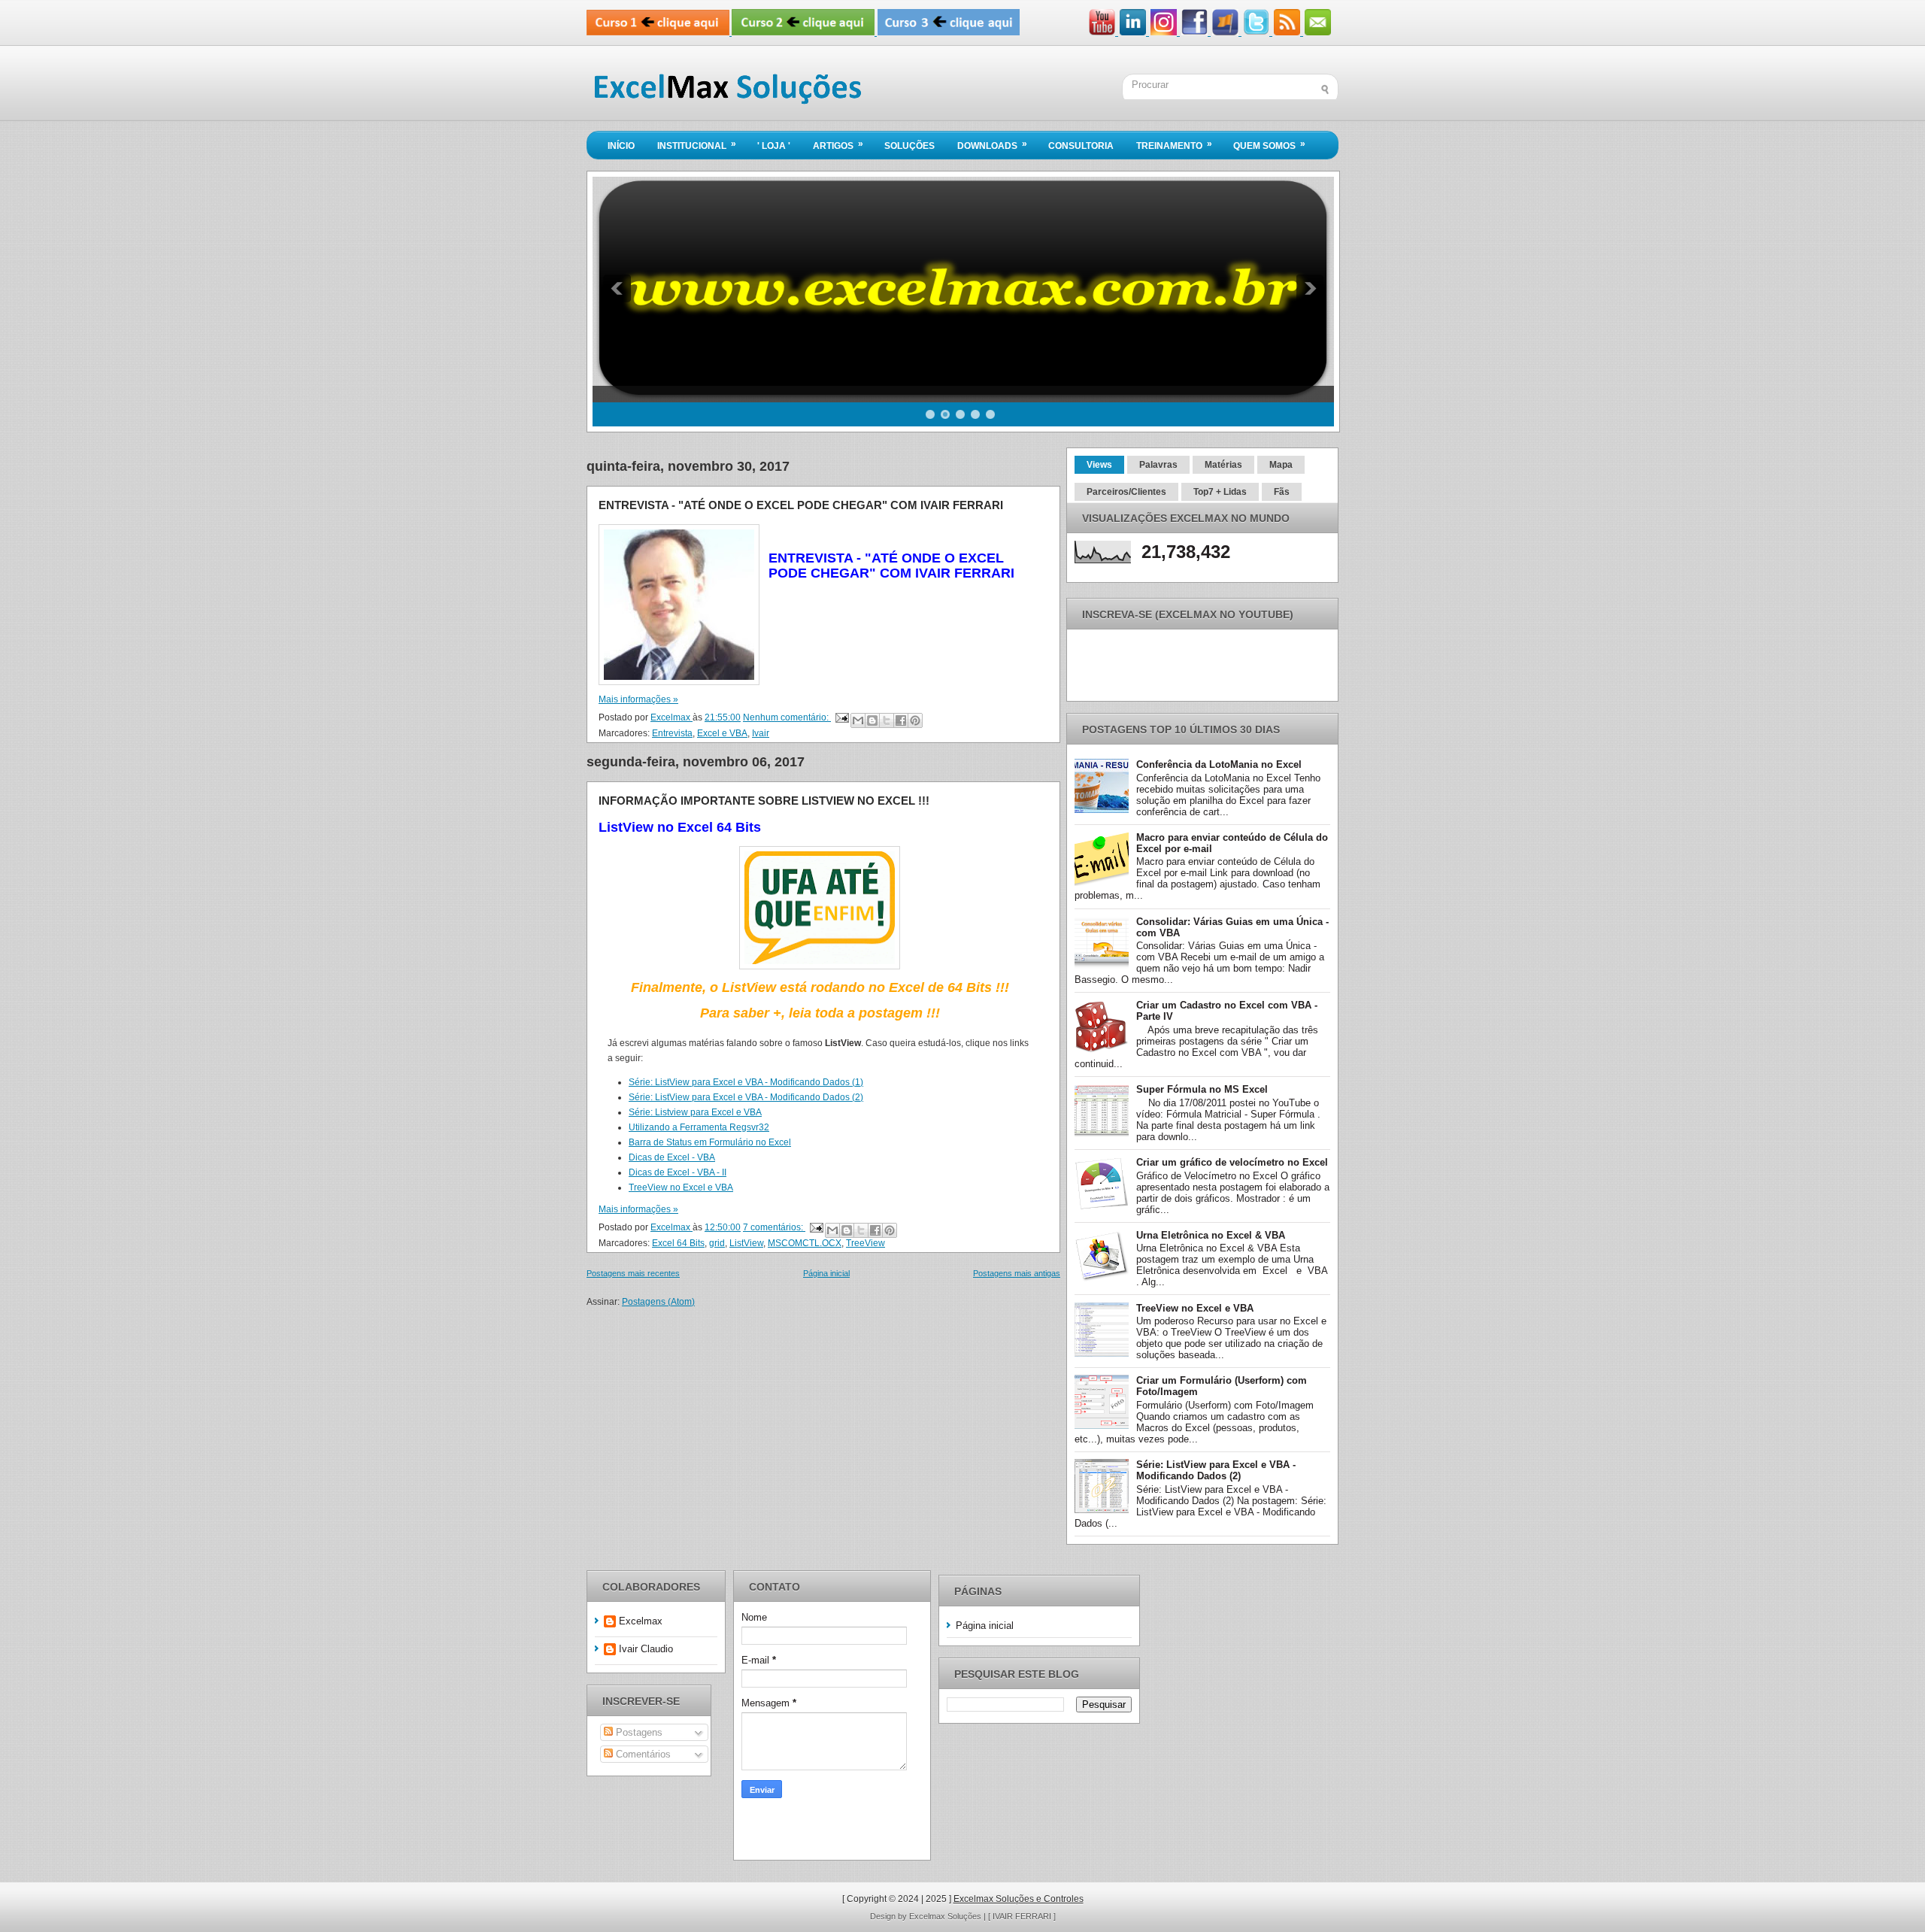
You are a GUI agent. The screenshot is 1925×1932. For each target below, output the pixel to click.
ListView (746, 1243)
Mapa (1281, 465)
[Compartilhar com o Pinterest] (915, 720)
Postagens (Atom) (658, 1302)
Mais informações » (638, 699)
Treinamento (1174, 145)
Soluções (909, 146)
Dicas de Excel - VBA (672, 1157)
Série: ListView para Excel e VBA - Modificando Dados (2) (746, 1097)
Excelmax (641, 1621)
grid (717, 1243)
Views (1099, 465)
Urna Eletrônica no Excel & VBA (1211, 1235)
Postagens (638, 1732)
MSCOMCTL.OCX (805, 1243)
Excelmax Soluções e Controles (1019, 1899)
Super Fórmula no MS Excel (1202, 1089)
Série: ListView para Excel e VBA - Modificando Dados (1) (746, 1082)
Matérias (1223, 465)
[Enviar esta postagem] (841, 717)
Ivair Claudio (646, 1649)
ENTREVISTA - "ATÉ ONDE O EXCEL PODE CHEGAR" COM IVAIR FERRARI (801, 505)
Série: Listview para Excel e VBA (695, 1112)
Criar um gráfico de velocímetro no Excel (1232, 1162)
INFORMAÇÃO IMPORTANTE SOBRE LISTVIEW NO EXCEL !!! (764, 801)
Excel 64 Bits (678, 1243)
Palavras (1158, 465)
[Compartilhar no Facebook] (901, 720)
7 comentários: (774, 1227)
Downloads (992, 145)
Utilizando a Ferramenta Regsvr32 (699, 1127)
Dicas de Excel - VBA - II (678, 1172)
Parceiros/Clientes (1126, 492)
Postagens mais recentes (633, 1273)
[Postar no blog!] (872, 720)
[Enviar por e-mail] (858, 720)
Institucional (697, 145)
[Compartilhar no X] (887, 720)
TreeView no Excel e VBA (681, 1187)
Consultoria (1081, 146)
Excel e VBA (722, 733)
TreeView (865, 1243)
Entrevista (672, 733)
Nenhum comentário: (787, 717)
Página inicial (826, 1273)
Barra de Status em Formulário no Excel (710, 1142)
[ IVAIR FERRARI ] (1022, 1916)
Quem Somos (1269, 145)
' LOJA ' (774, 146)
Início (621, 146)
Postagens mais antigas (1017, 1273)
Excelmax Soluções (946, 1916)
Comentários (642, 1754)
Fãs (1282, 492)
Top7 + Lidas (1220, 492)
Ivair (761, 733)
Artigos (838, 145)
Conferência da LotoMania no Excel (1219, 764)
